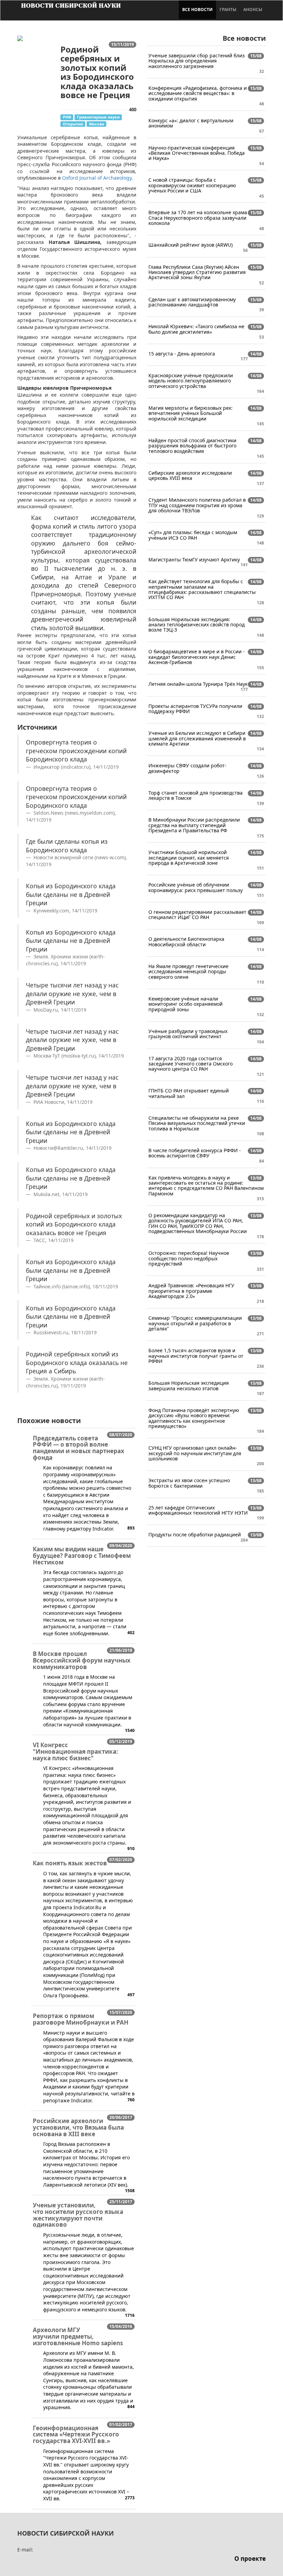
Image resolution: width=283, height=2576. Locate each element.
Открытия (73, 124)
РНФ (67, 117)
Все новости (197, 10)
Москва (97, 124)
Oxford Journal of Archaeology (97, 178)
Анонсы (253, 10)
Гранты (228, 10)
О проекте (250, 2559)
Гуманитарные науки (98, 117)
